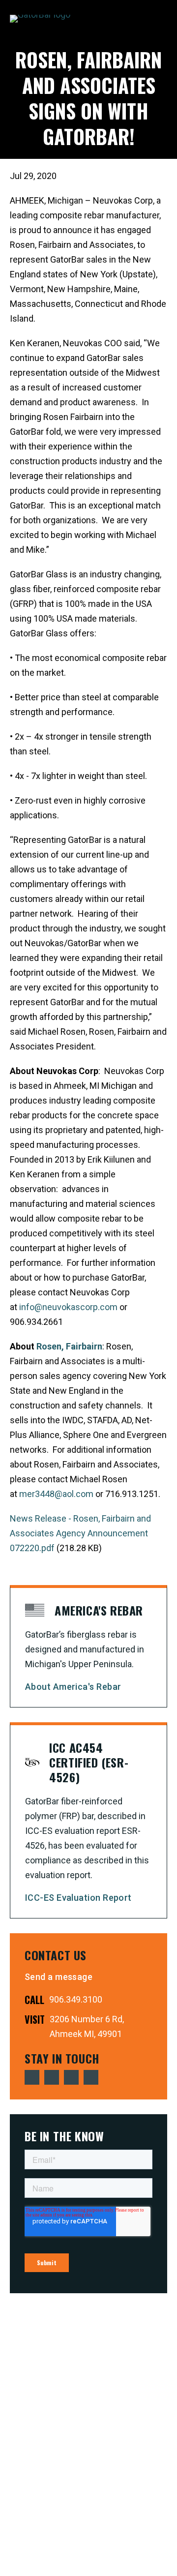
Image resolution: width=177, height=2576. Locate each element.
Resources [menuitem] (133, 108)
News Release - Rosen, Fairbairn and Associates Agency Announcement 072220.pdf (80, 1533)
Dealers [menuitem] (133, 139)
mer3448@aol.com (56, 1494)
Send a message (59, 1977)
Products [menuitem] (133, 76)
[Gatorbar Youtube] (52, 2077)
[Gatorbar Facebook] (32, 2077)
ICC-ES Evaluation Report (78, 1898)
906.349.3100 (76, 1999)
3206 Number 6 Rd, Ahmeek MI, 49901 (87, 2026)
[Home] (40, 19)
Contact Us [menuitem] (133, 155)
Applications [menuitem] (133, 45)
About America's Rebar (73, 1687)
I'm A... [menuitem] (133, 60)
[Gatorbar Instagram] (91, 2077)
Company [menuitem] (133, 123)
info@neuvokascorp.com (68, 1307)
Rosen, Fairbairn (69, 1346)
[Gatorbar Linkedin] (71, 2077)
